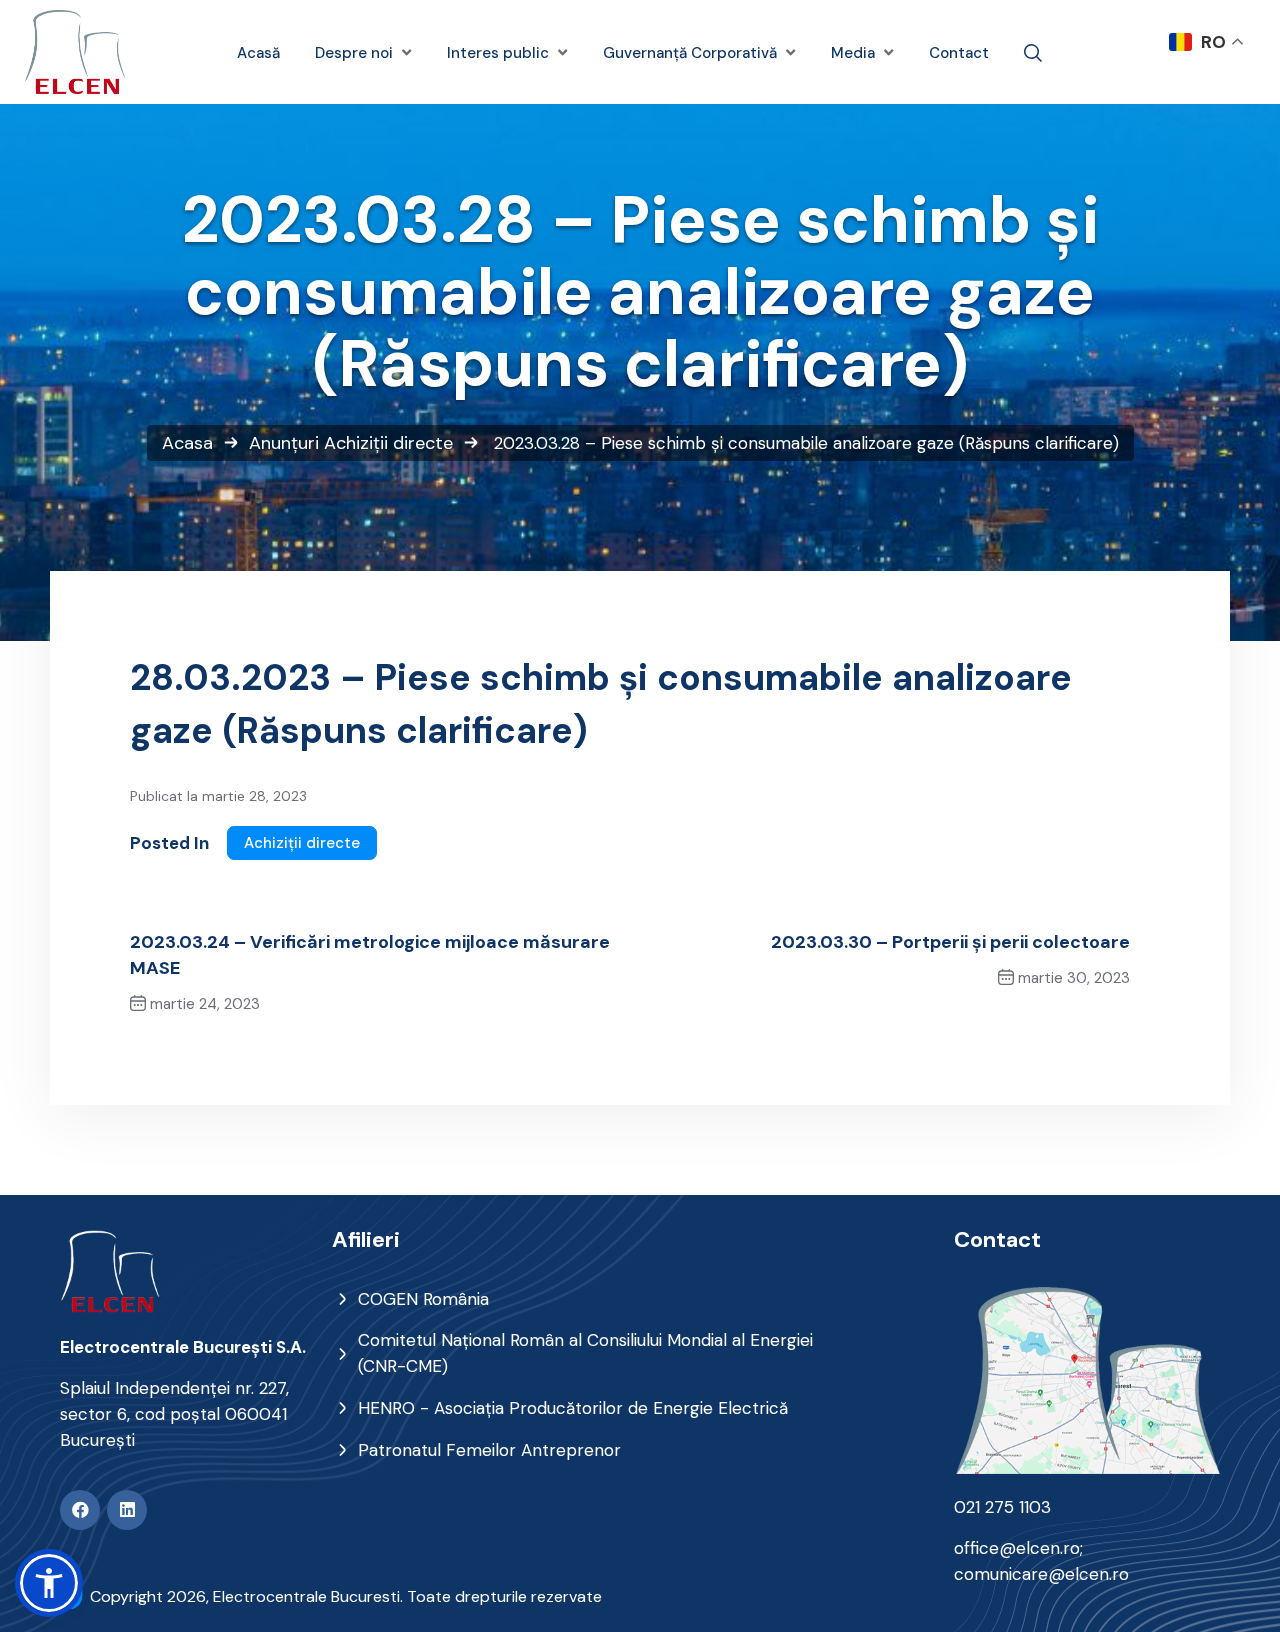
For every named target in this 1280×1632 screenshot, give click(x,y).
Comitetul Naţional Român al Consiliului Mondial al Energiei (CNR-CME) (585, 1353)
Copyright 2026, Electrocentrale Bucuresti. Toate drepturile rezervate (346, 1596)
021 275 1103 (1002, 1507)
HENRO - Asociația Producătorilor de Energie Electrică (573, 1408)
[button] (49, 1583)
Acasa (187, 443)
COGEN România (423, 1299)
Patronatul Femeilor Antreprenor (489, 1450)
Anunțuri (284, 443)
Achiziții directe (388, 443)
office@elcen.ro (1017, 1548)
